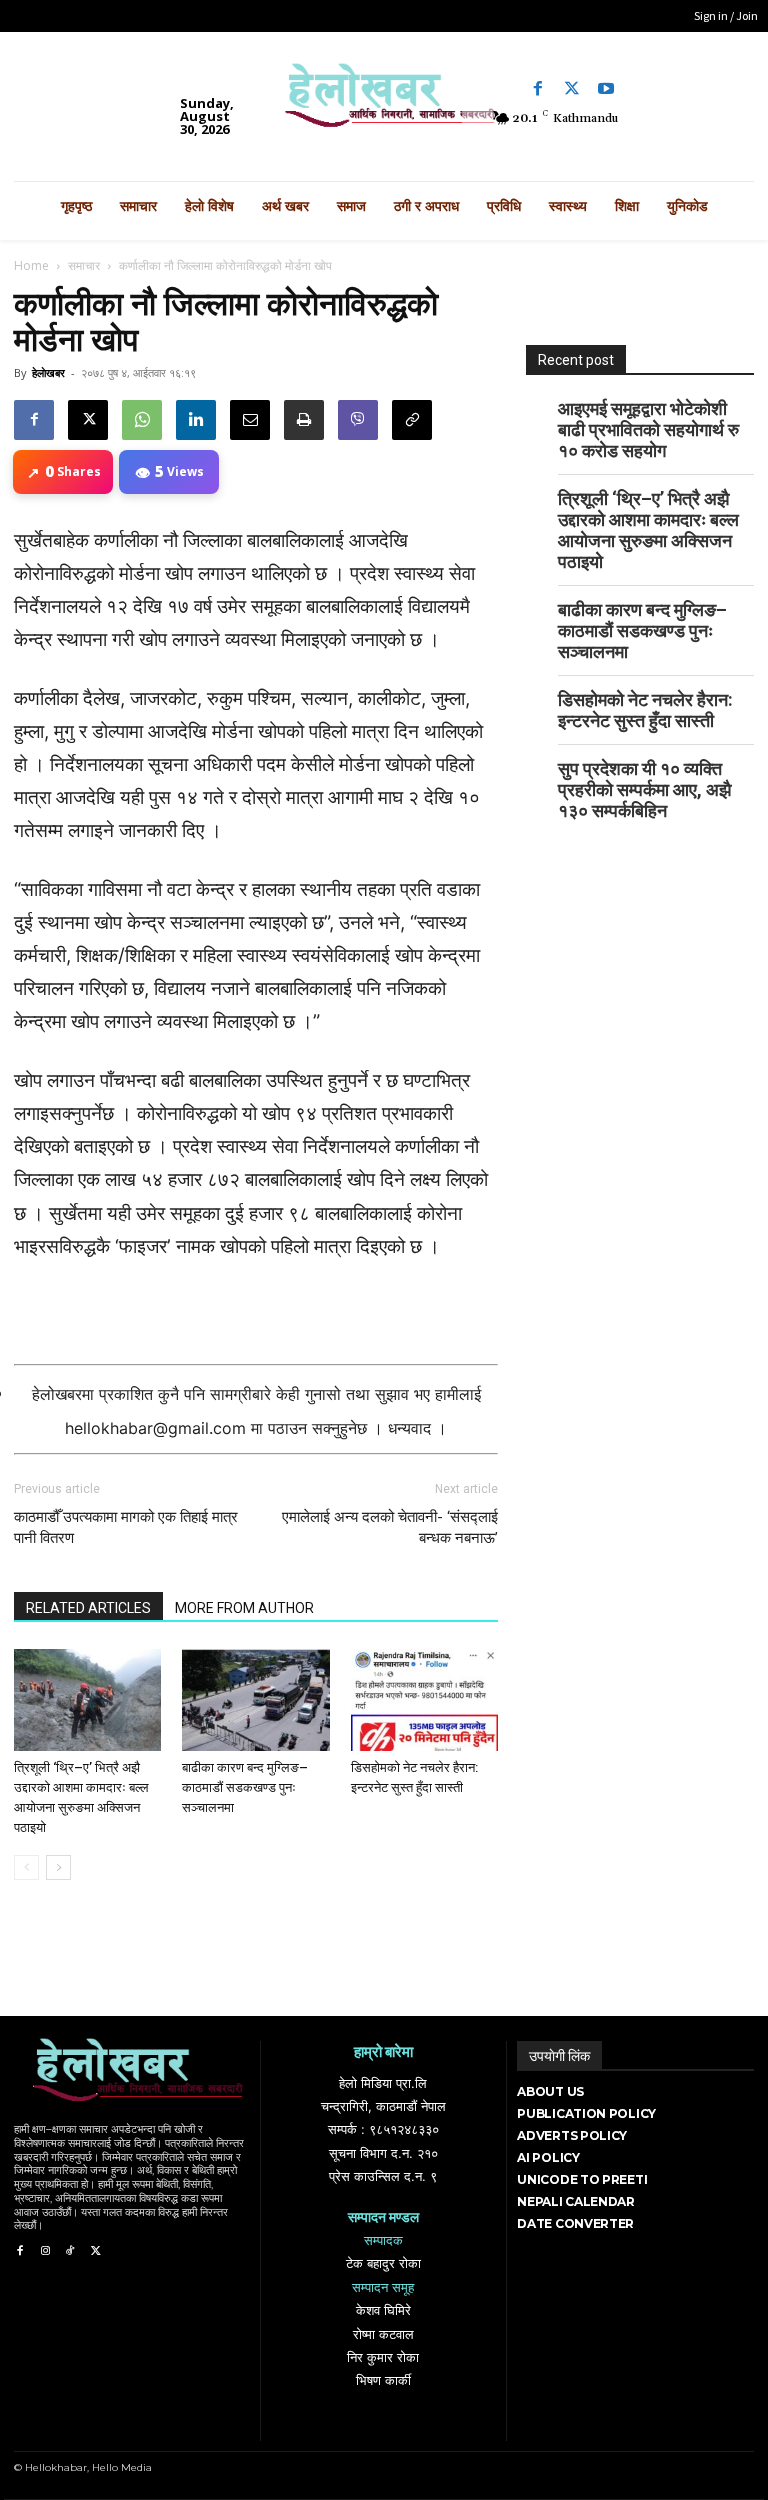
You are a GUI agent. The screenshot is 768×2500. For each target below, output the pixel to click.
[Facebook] (538, 89)
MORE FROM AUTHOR (244, 1608)
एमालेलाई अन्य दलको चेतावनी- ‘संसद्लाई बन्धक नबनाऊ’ (390, 1527)
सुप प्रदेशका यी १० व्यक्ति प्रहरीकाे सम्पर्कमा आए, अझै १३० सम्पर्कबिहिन (644, 789)
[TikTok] (70, 2251)
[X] (88, 420)
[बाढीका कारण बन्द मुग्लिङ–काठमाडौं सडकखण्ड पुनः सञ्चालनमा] (255, 1699)
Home (31, 265)
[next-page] (58, 1867)
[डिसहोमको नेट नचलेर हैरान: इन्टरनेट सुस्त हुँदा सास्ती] (424, 1699)
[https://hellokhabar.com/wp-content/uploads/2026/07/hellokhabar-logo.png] (384, 101)
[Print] (304, 420)
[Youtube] (606, 89)
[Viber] (358, 420)
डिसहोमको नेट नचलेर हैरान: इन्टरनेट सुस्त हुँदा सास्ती (645, 710)
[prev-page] (26, 1867)
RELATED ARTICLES (88, 1608)
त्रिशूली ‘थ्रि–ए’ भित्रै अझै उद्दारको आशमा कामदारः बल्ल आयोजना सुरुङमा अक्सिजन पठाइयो (648, 530)
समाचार (84, 265)
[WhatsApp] (142, 420)
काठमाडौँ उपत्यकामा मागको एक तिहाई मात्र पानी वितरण (126, 1527)
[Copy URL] (412, 420)
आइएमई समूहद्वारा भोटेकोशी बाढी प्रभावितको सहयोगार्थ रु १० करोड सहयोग (648, 429)
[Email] (250, 420)
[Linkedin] (196, 420)
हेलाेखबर (48, 372)
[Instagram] (44, 2251)
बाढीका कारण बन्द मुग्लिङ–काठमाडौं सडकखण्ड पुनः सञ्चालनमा (245, 1787)
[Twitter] (572, 89)
